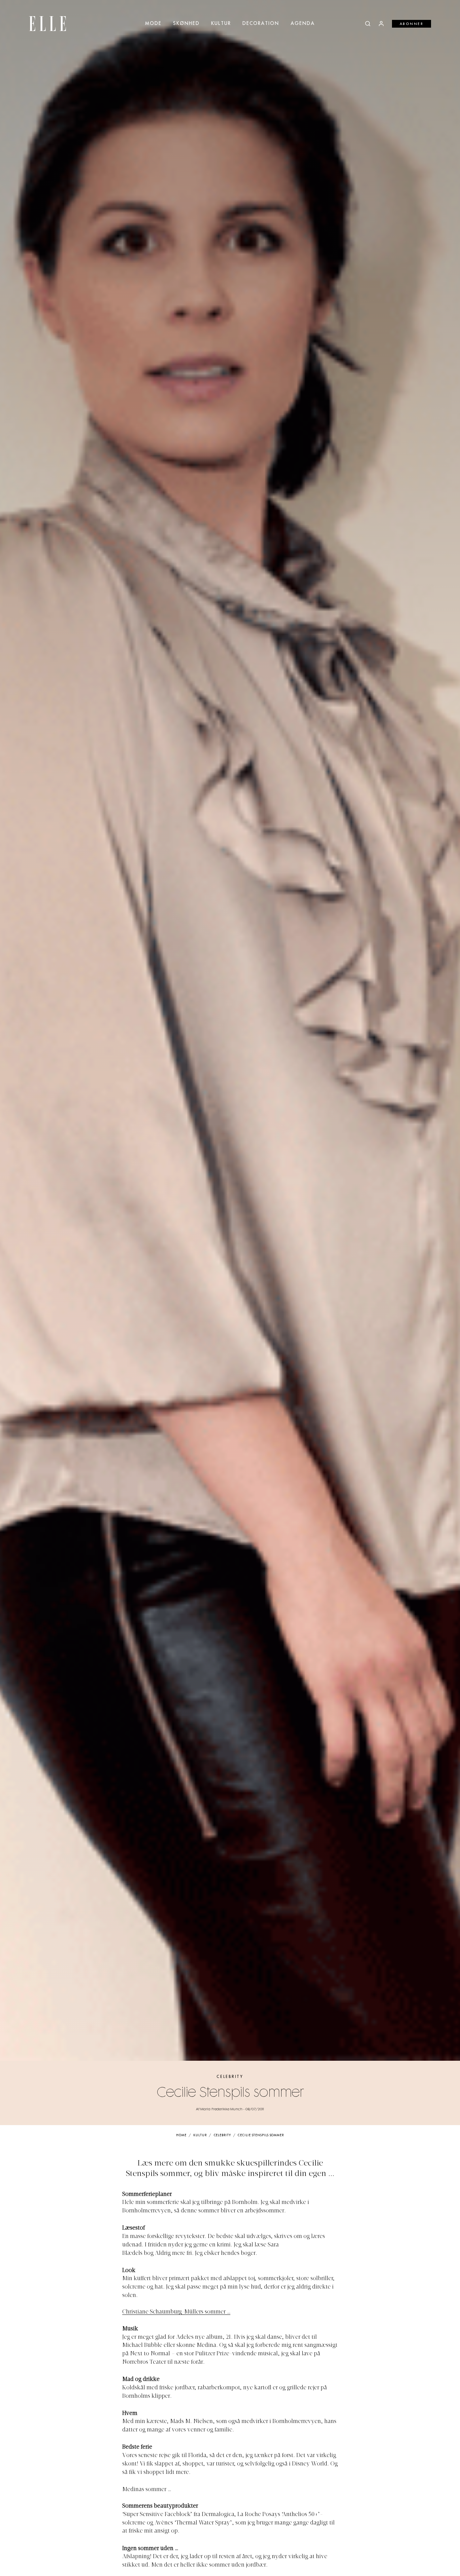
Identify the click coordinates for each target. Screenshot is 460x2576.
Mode (153, 24)
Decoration (261, 24)
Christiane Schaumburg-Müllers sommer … (176, 2312)
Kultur (221, 24)
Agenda (303, 24)
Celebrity (230, 2077)
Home (181, 2135)
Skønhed (186, 24)
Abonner (412, 24)
